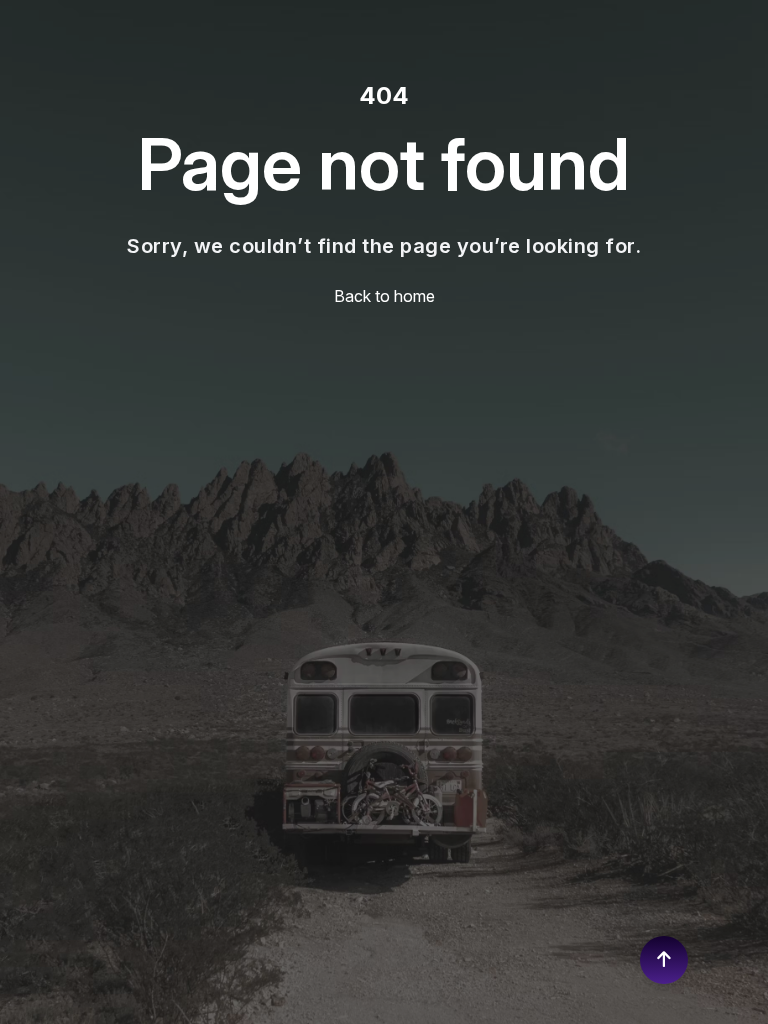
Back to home (384, 296)
